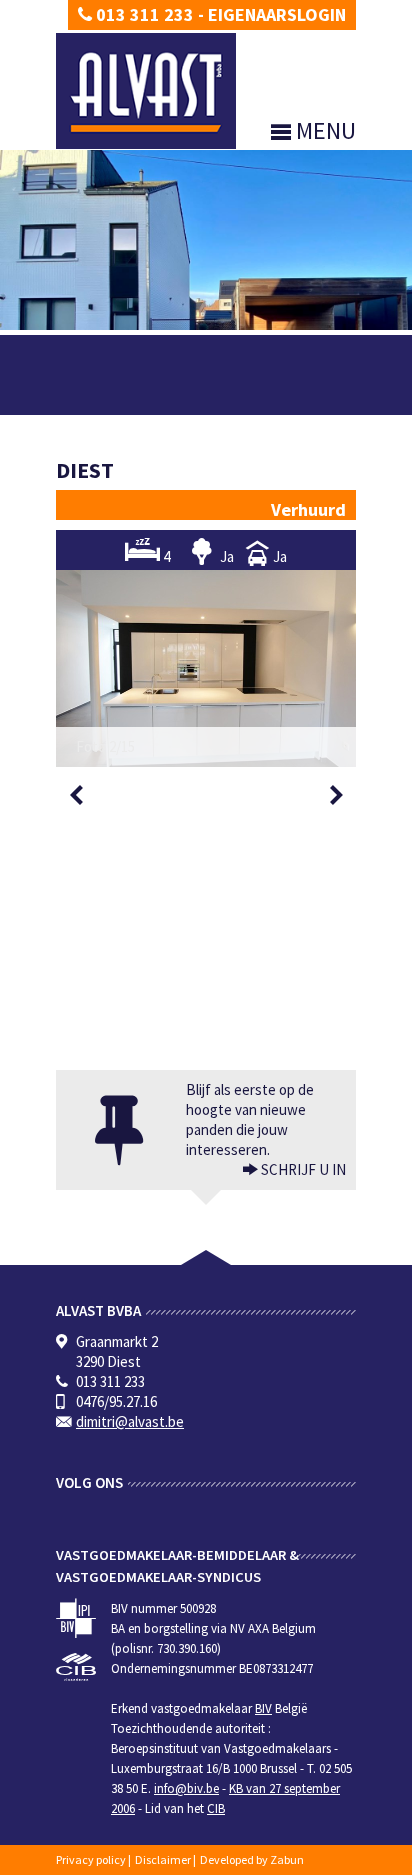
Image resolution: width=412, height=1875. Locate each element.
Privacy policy (91, 1859)
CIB (216, 1808)
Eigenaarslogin (277, 14)
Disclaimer (163, 1859)
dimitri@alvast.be (130, 1421)
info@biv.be (186, 1788)
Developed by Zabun (252, 1859)
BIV (263, 1708)
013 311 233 (143, 14)
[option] (206, 668)
